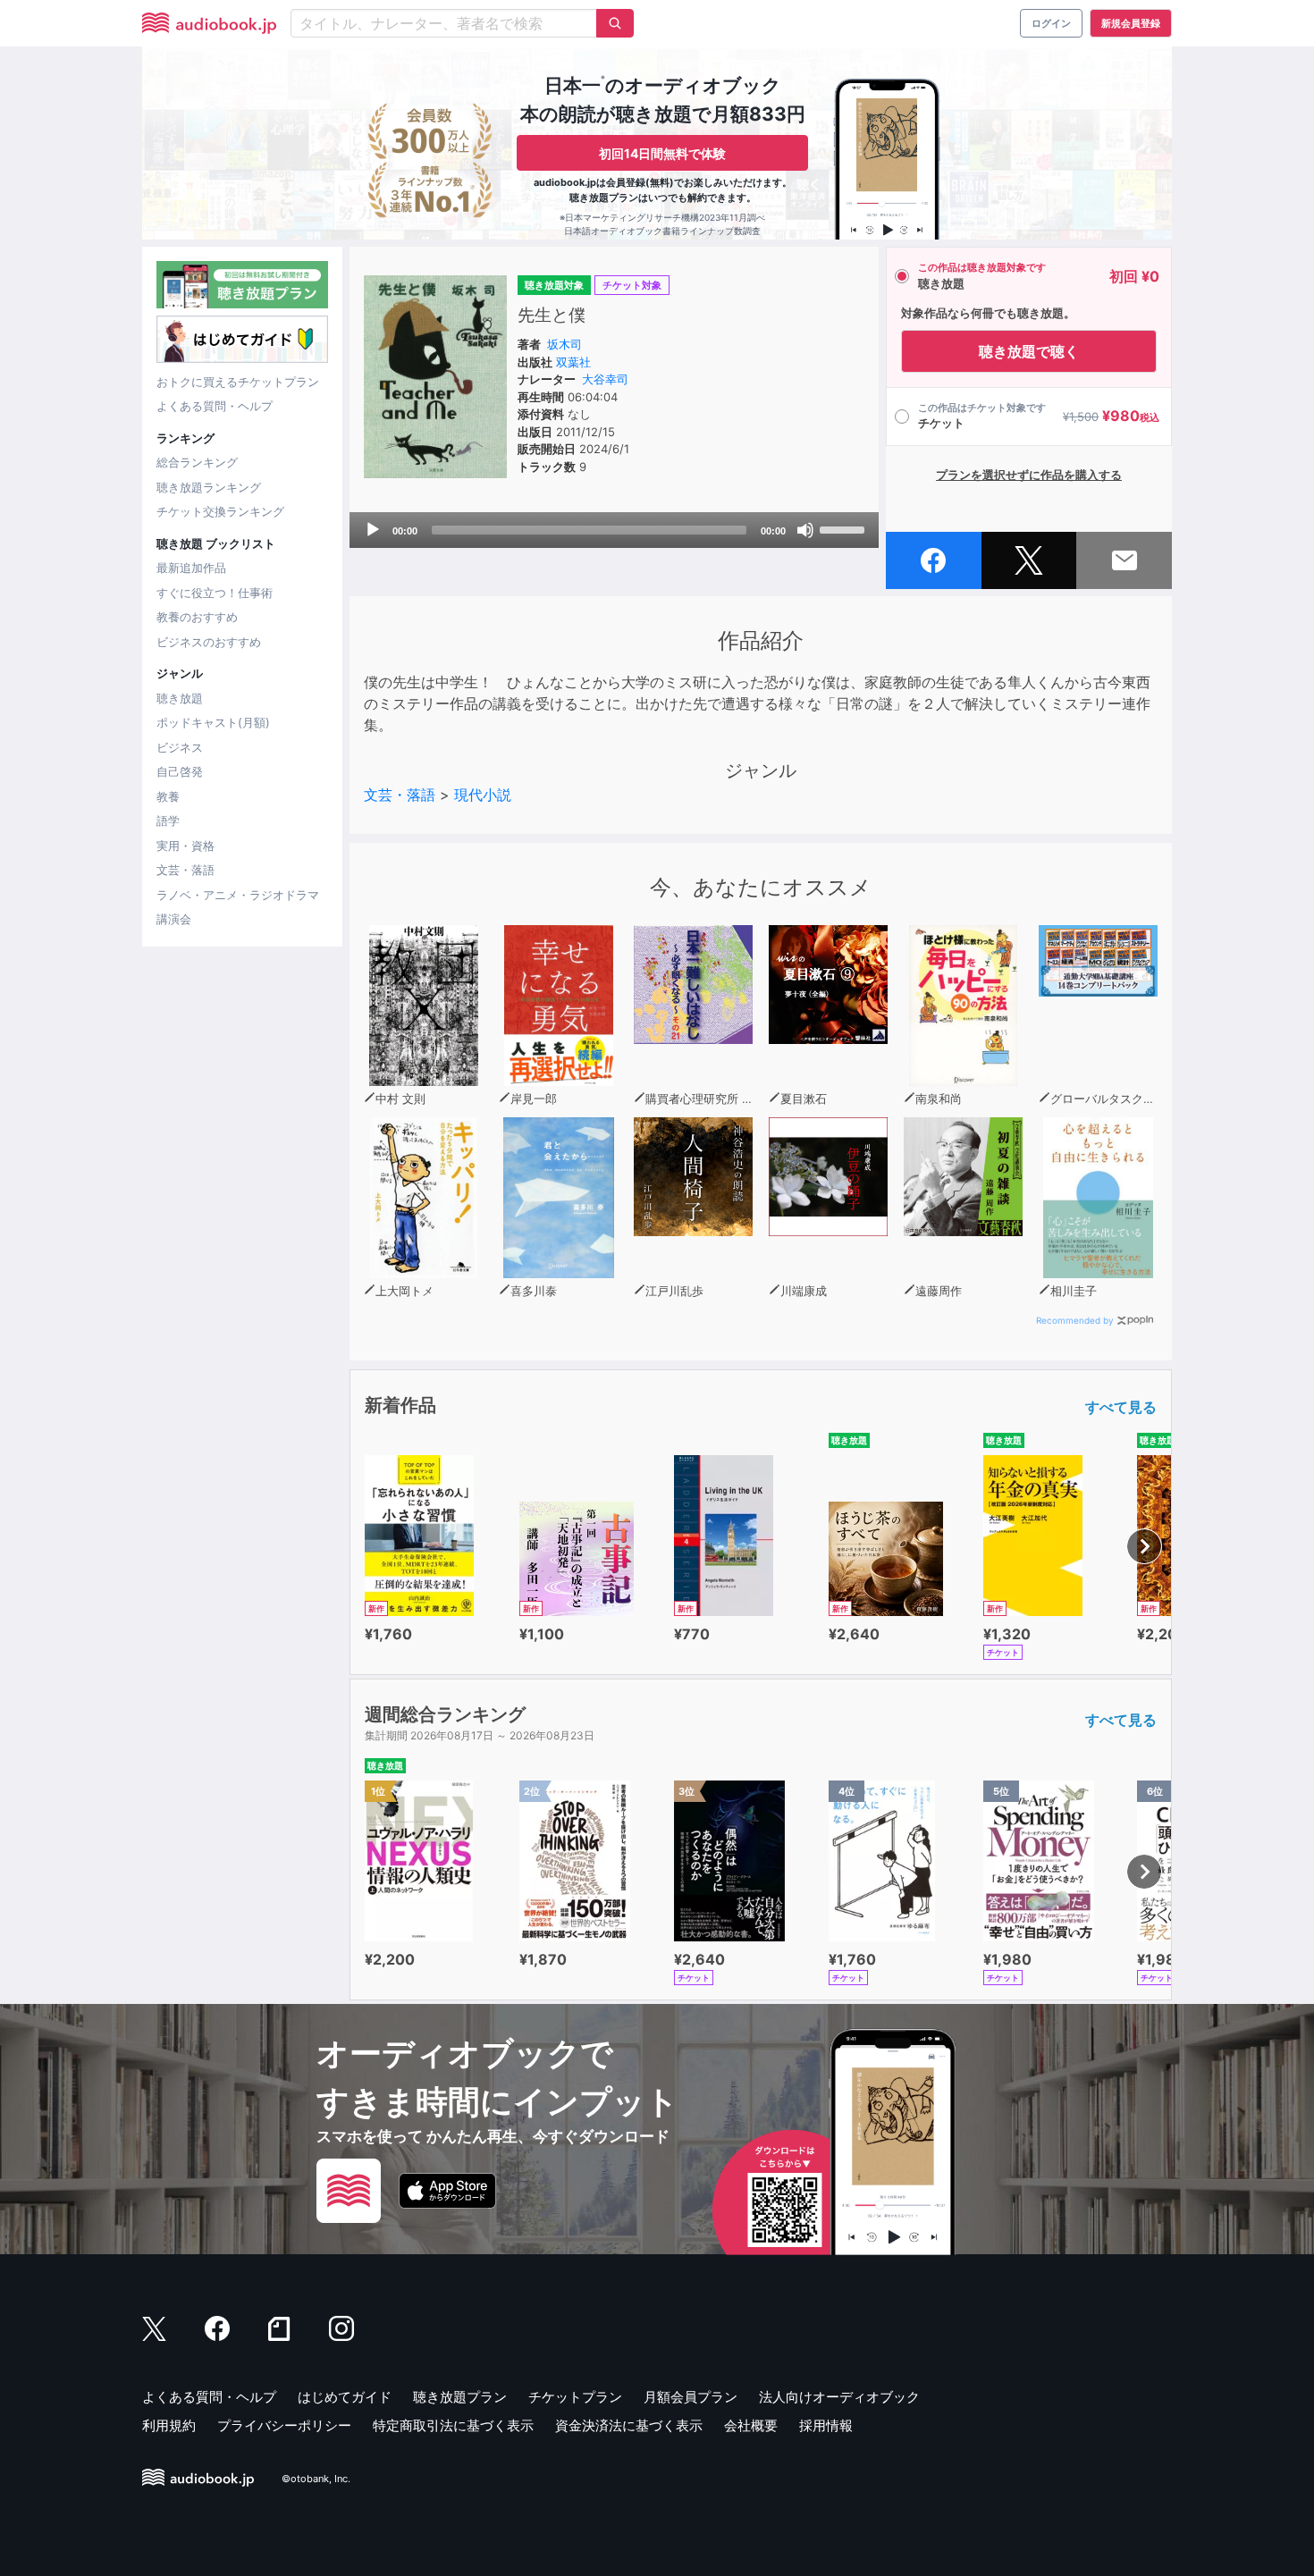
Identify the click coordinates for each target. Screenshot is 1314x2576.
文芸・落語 (185, 870)
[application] (614, 530)
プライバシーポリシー (284, 2425)
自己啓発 (180, 771)
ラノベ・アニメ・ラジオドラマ (238, 895)
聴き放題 (180, 698)
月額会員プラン (691, 2397)
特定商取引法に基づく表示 (453, 2425)
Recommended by (1075, 1320)
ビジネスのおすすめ (209, 642)
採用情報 (826, 2425)
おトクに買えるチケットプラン (238, 382)
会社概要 (751, 2425)
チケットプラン (575, 2397)
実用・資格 (185, 846)
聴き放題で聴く (1029, 351)
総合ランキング (197, 462)
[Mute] (805, 530)
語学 (168, 821)
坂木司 (564, 344)
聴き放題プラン (460, 2397)
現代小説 (483, 795)
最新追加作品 (191, 568)
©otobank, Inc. (316, 2479)
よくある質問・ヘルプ (215, 406)
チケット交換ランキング (220, 511)
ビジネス (180, 747)
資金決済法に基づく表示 (629, 2425)
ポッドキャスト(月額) (213, 722)
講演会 (174, 919)
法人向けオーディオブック (839, 2397)
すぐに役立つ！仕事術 (215, 593)
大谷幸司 (605, 379)
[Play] (373, 530)
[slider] (845, 528)
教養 (168, 796)
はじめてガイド (345, 2397)
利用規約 (169, 2425)
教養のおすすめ (197, 617)
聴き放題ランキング (209, 487)
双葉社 (573, 362)
